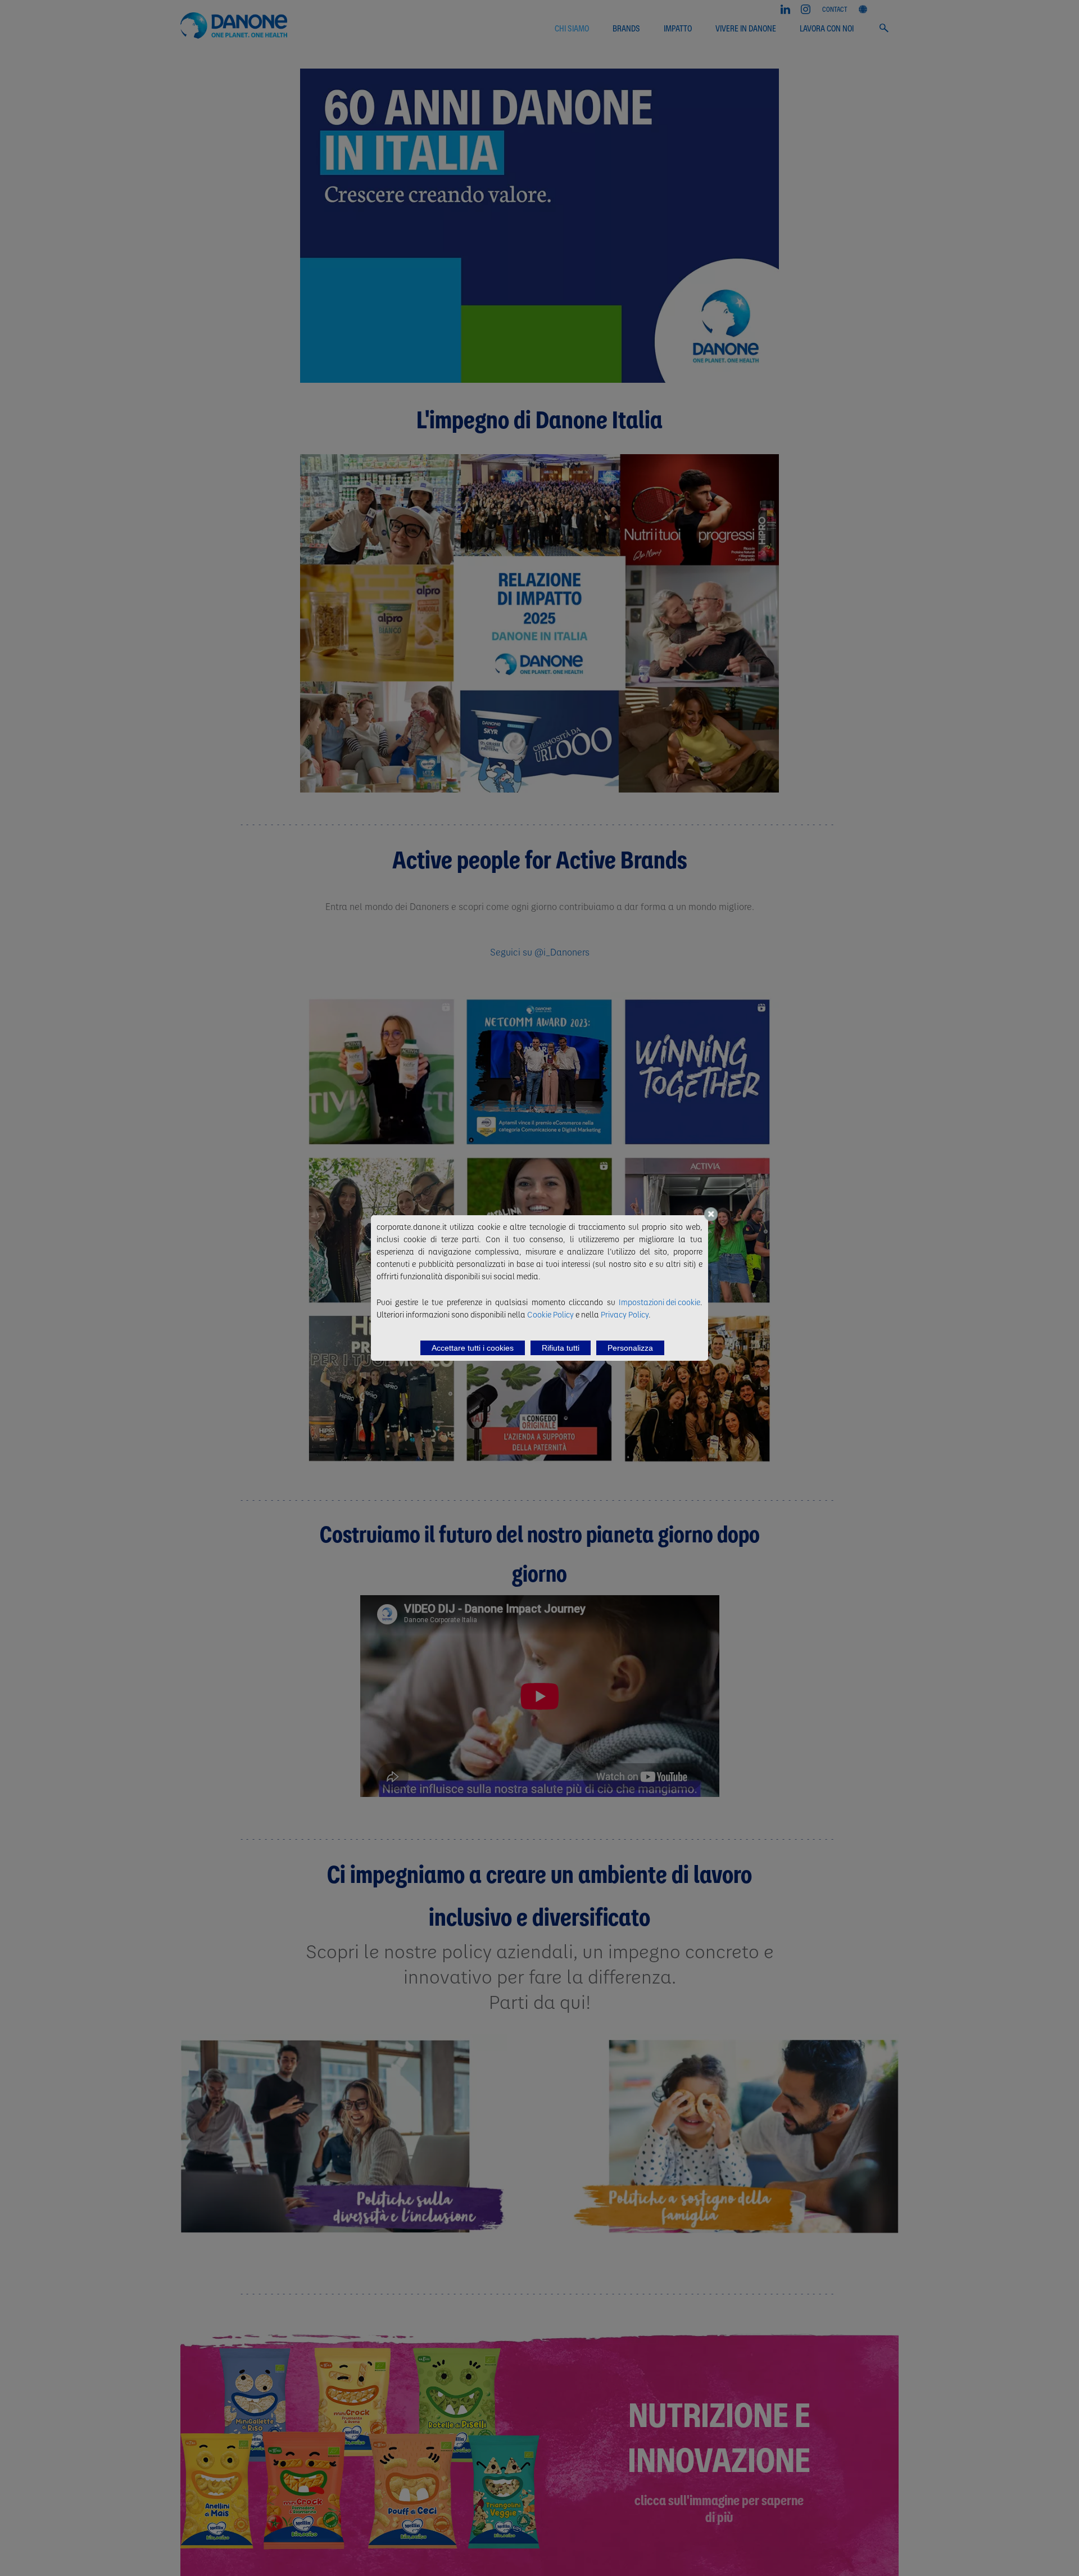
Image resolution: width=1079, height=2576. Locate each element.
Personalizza (630, 1348)
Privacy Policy (625, 1314)
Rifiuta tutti (561, 1348)
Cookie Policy (550, 1314)
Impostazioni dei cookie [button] (659, 1302)
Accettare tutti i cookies (473, 1348)
